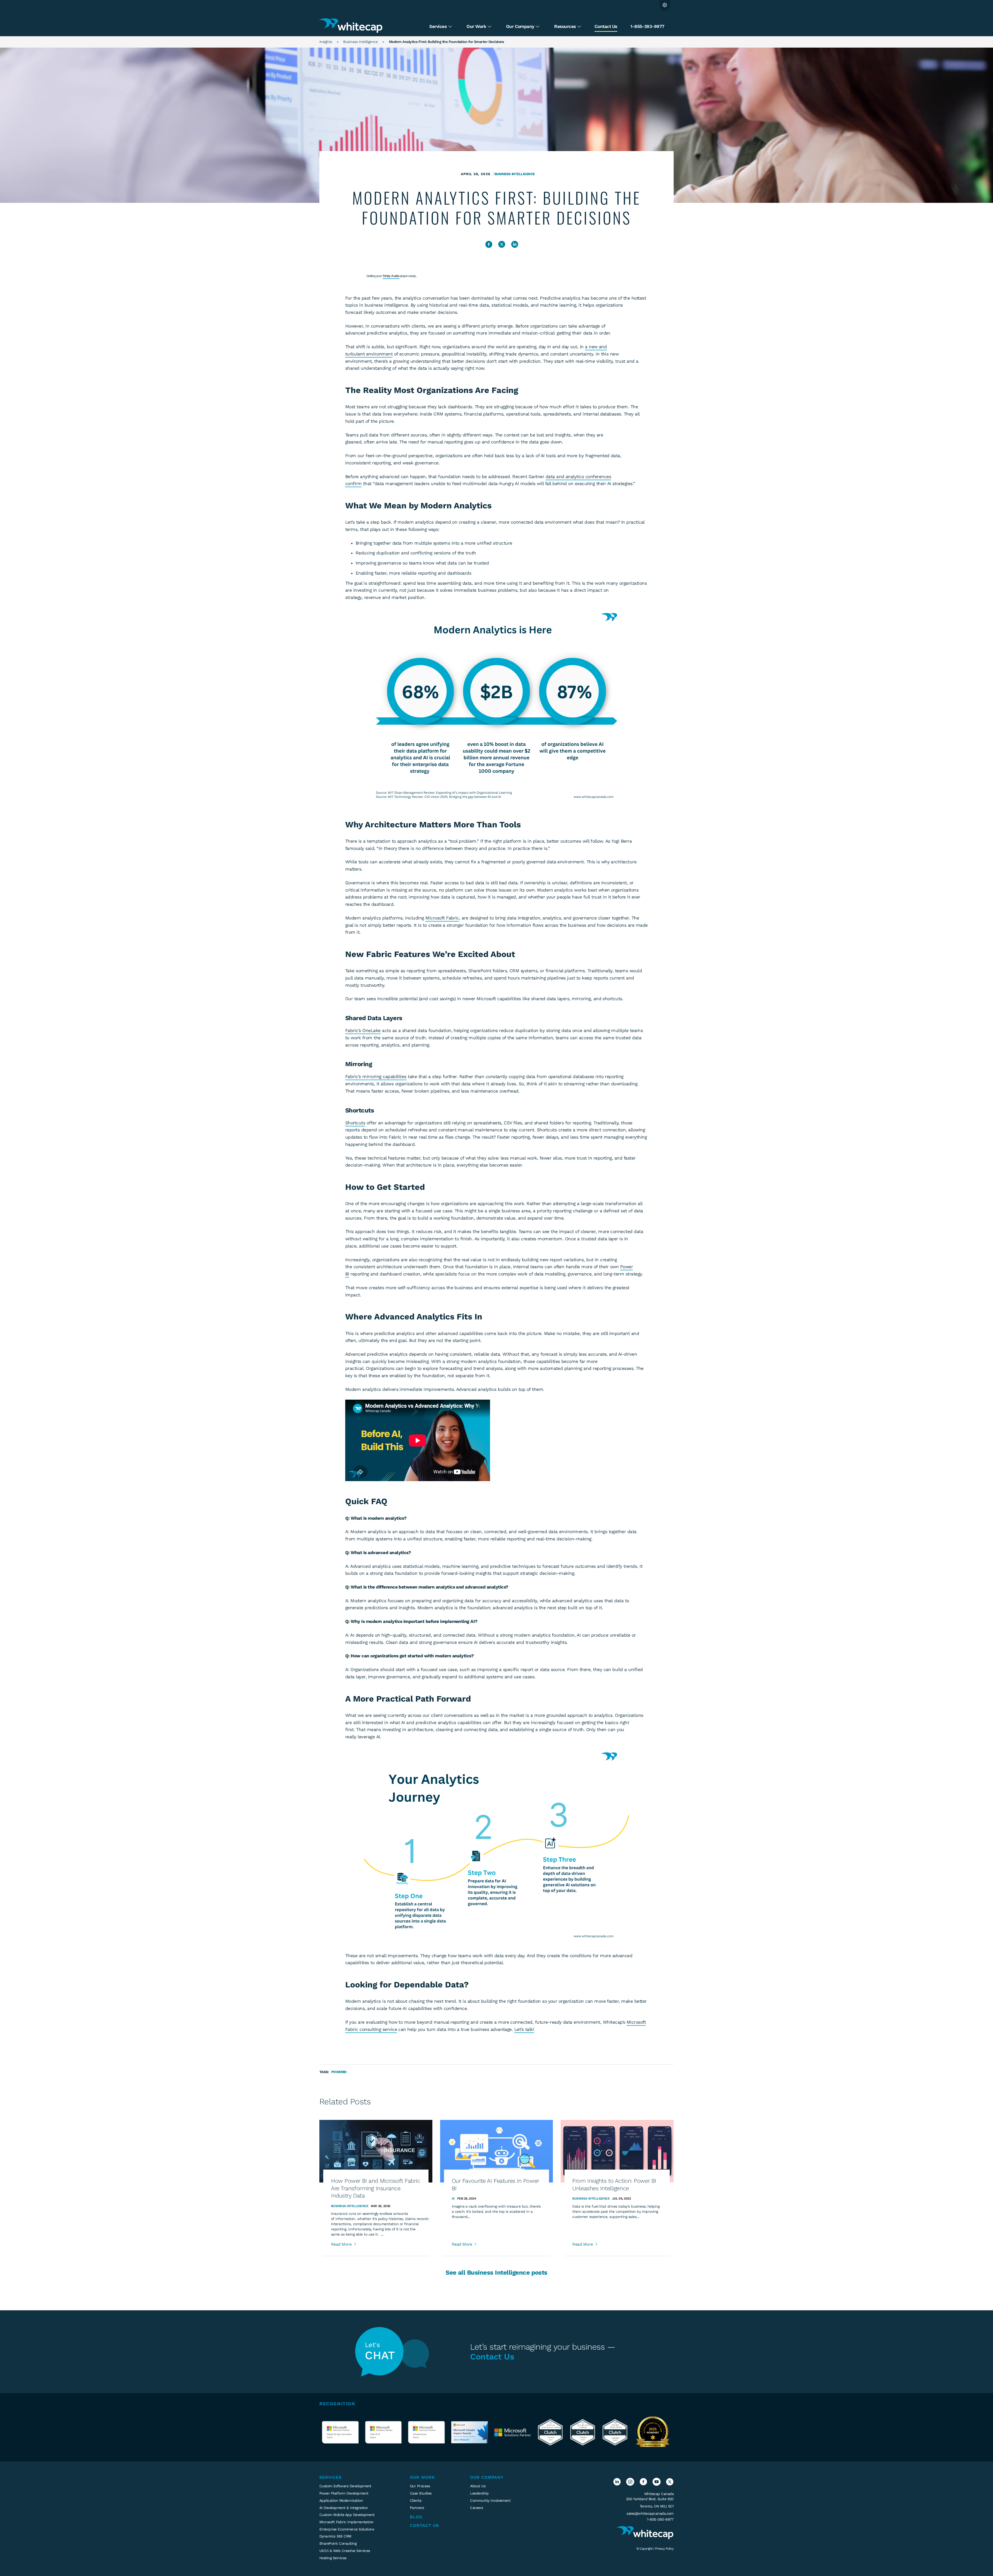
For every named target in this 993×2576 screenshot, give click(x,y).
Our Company (521, 26)
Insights (326, 42)
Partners (417, 2508)
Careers (476, 2508)
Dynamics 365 (335, 2536)
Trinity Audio (391, 276)
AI (453, 2199)
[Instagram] (630, 2484)
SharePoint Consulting (338, 2543)
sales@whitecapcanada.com (650, 2513)
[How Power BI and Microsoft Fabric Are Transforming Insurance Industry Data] (376, 2151)
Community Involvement (490, 2500)
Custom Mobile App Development (347, 2515)
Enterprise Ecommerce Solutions (347, 2529)
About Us (478, 2486)
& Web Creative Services (345, 2551)
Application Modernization (341, 2500)
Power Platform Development (344, 2493)
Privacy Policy (664, 2549)
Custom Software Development (345, 2486)
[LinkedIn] (617, 2484)
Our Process (420, 2486)
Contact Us (606, 26)
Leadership (479, 2493)
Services (438, 26)
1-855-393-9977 (647, 26)
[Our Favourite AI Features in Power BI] (497, 2151)
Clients (416, 2500)
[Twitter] (670, 2484)
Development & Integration (344, 2508)
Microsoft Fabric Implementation (347, 2522)
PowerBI (339, 2072)
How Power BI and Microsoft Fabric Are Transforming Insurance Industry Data (375, 2188)
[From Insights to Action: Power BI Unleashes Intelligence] (617, 2151)
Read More (342, 2244)
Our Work (477, 26)
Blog (416, 2517)
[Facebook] (643, 2484)
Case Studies (421, 2493)
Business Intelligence (360, 42)
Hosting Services (333, 2558)
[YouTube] (656, 2484)
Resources (566, 26)
